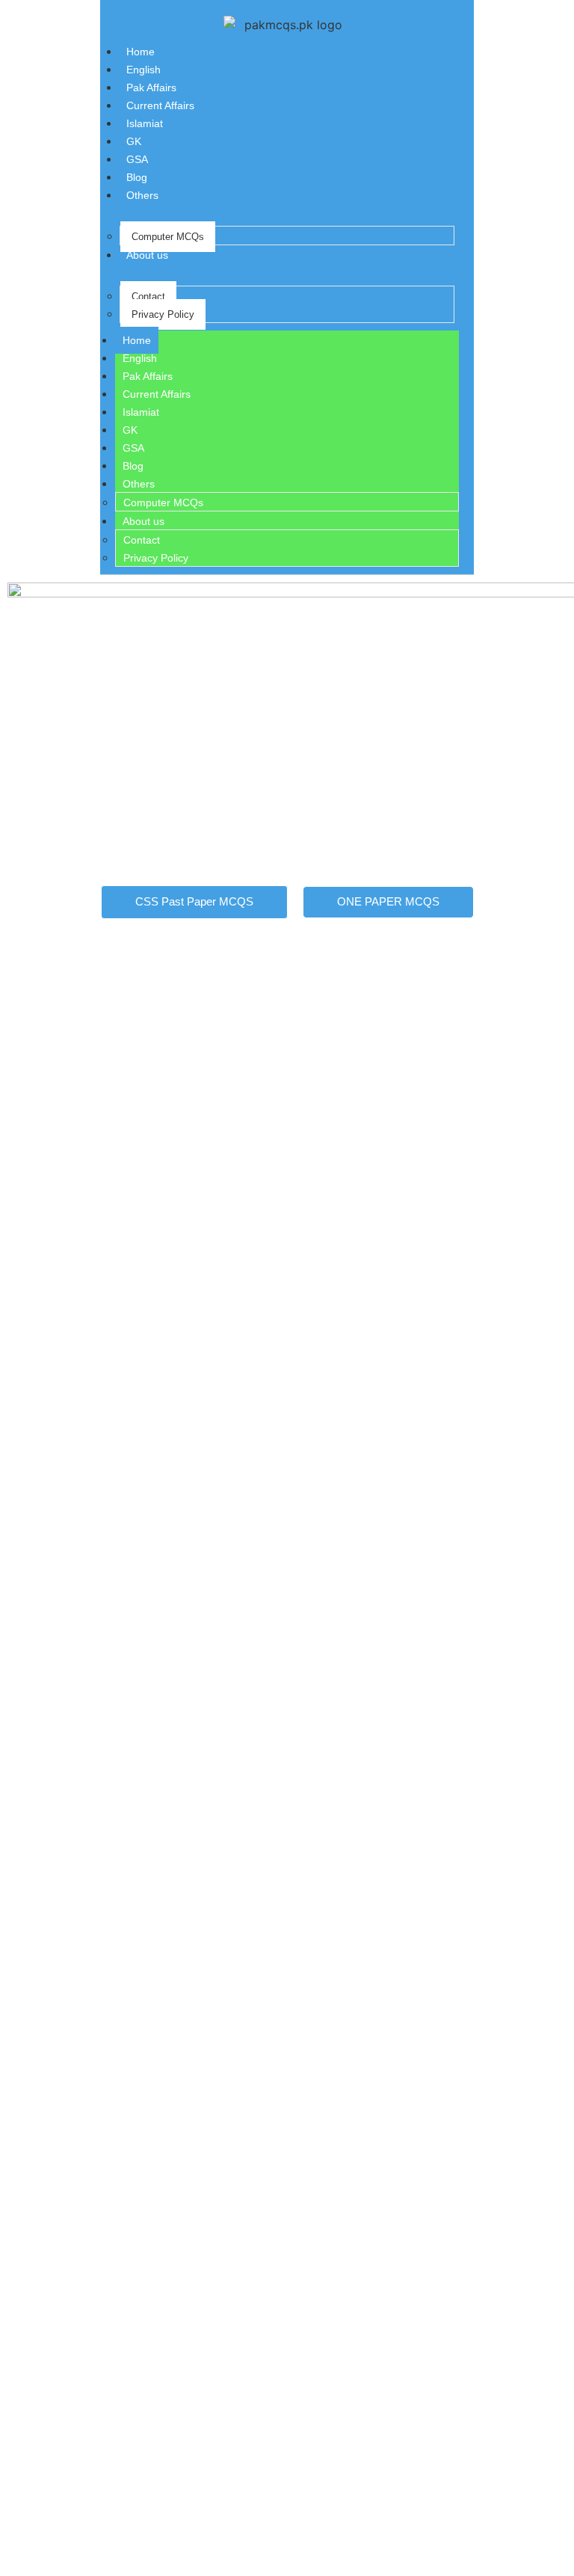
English (143, 70)
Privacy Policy (163, 314)
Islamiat (145, 123)
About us (147, 255)
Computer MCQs (168, 237)
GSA (137, 159)
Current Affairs (160, 105)
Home (141, 52)
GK (134, 141)
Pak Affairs (151, 87)
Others (142, 195)
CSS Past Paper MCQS (194, 901)
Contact (148, 296)
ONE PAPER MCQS (388, 901)
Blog (137, 177)
